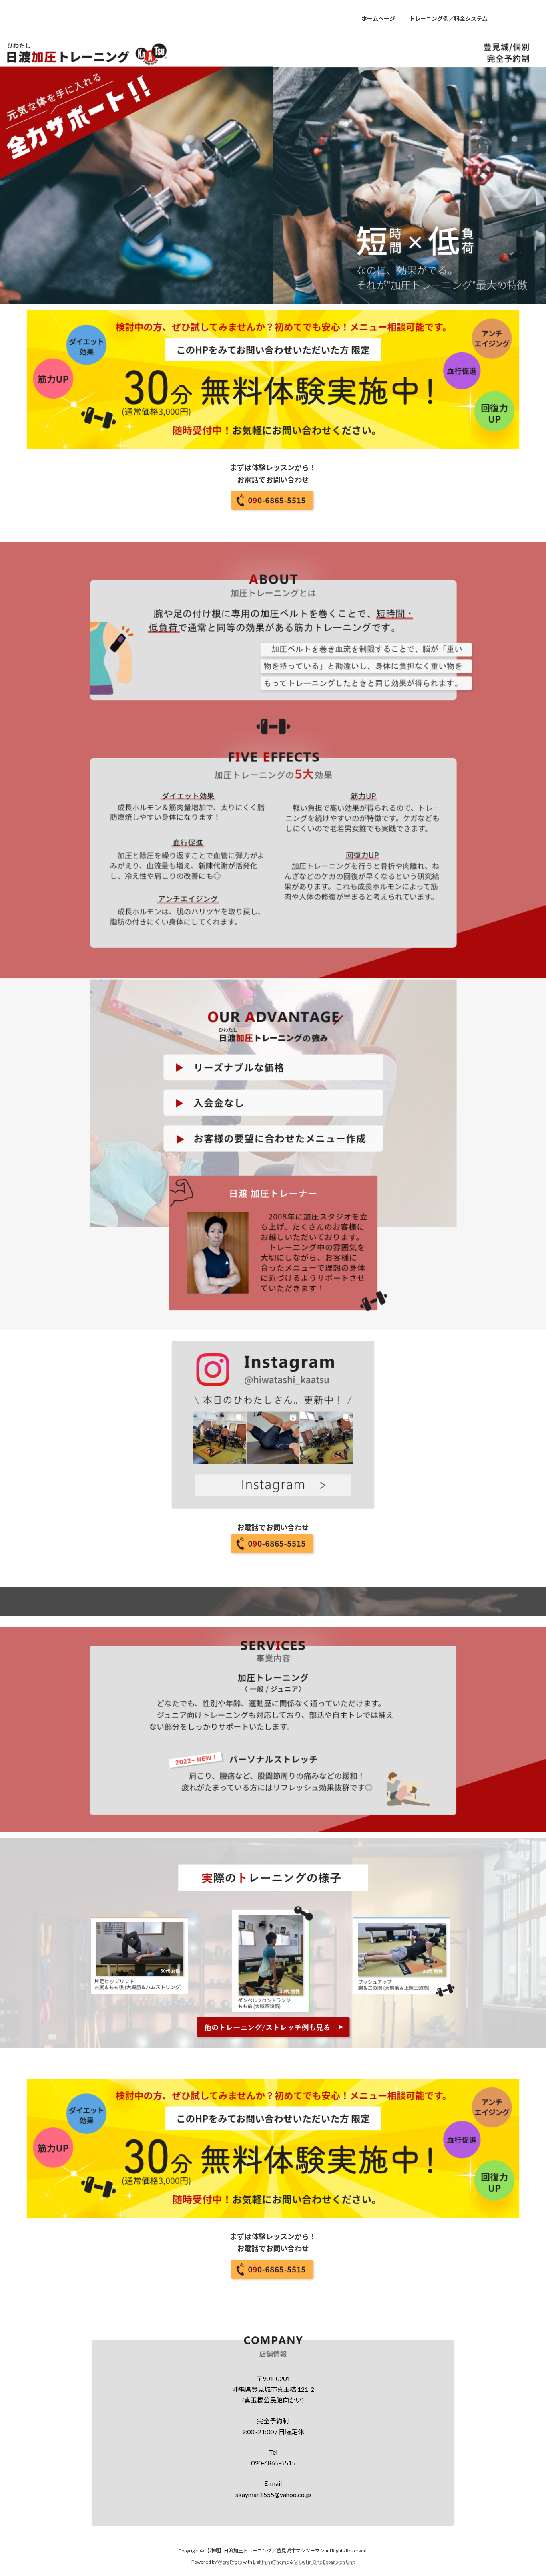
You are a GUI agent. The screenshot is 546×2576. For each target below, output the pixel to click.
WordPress (230, 2562)
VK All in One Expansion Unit (325, 2562)
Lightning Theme (271, 2562)
